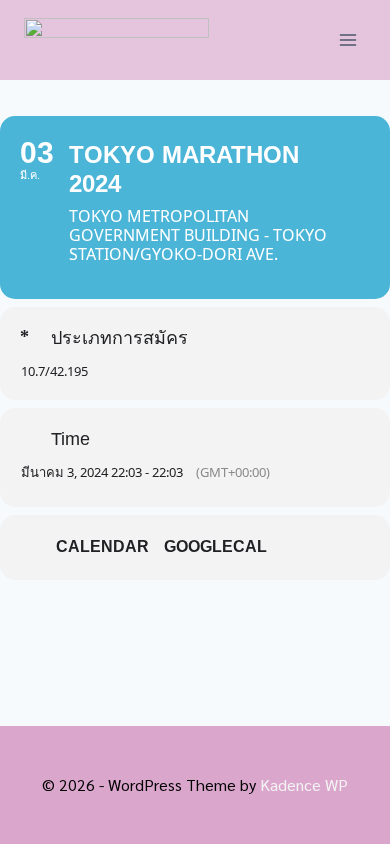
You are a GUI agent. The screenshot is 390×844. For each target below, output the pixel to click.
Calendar (102, 546)
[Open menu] (347, 39)
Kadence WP (304, 784)
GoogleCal (215, 546)
